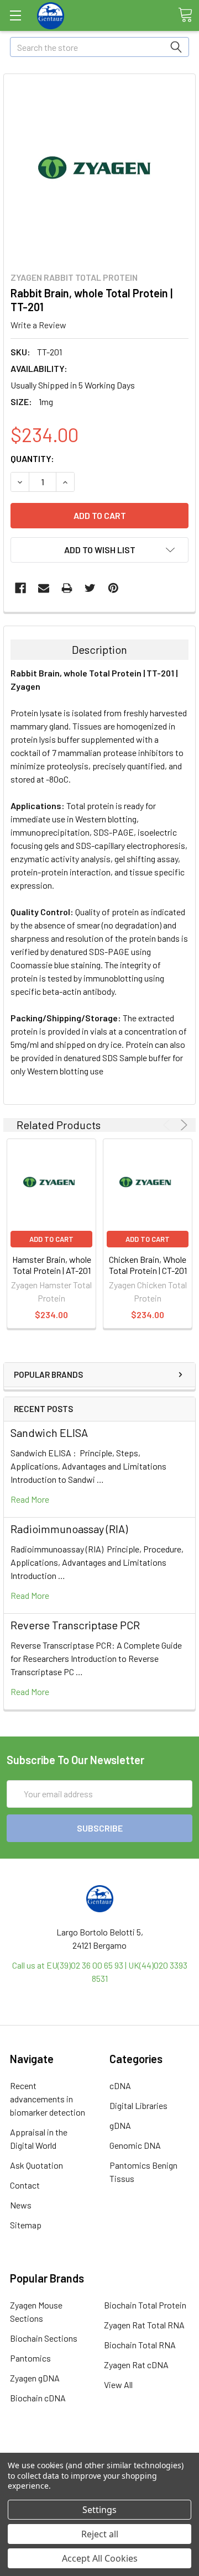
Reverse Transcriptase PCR (75, 1625)
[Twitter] (90, 588)
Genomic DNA (135, 2145)
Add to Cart (51, 1239)
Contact (25, 2185)
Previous (168, 1125)
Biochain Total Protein (145, 2305)
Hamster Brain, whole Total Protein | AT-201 (52, 1265)
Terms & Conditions (100, 2451)
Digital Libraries (138, 2105)
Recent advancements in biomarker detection (48, 2099)
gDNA (120, 2125)
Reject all (100, 2534)
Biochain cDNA (38, 2398)
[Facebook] (20, 588)
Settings (99, 2510)
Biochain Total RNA (140, 2345)
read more (30, 1499)
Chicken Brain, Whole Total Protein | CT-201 (148, 1265)
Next (182, 1125)
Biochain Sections (44, 2338)
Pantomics (30, 2358)
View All (118, 2384)
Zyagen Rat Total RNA (144, 2325)
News (21, 2205)
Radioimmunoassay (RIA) (69, 1529)
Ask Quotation (36, 2165)
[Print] (67, 588)
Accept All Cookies (100, 2558)
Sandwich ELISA (49, 1433)
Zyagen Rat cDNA (136, 2365)
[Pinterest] (113, 588)
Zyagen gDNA (35, 2378)
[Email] (44, 588)
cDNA (120, 2086)
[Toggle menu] (15, 15)
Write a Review (38, 325)
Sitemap (26, 2225)
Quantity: (32, 458)
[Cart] (185, 15)
